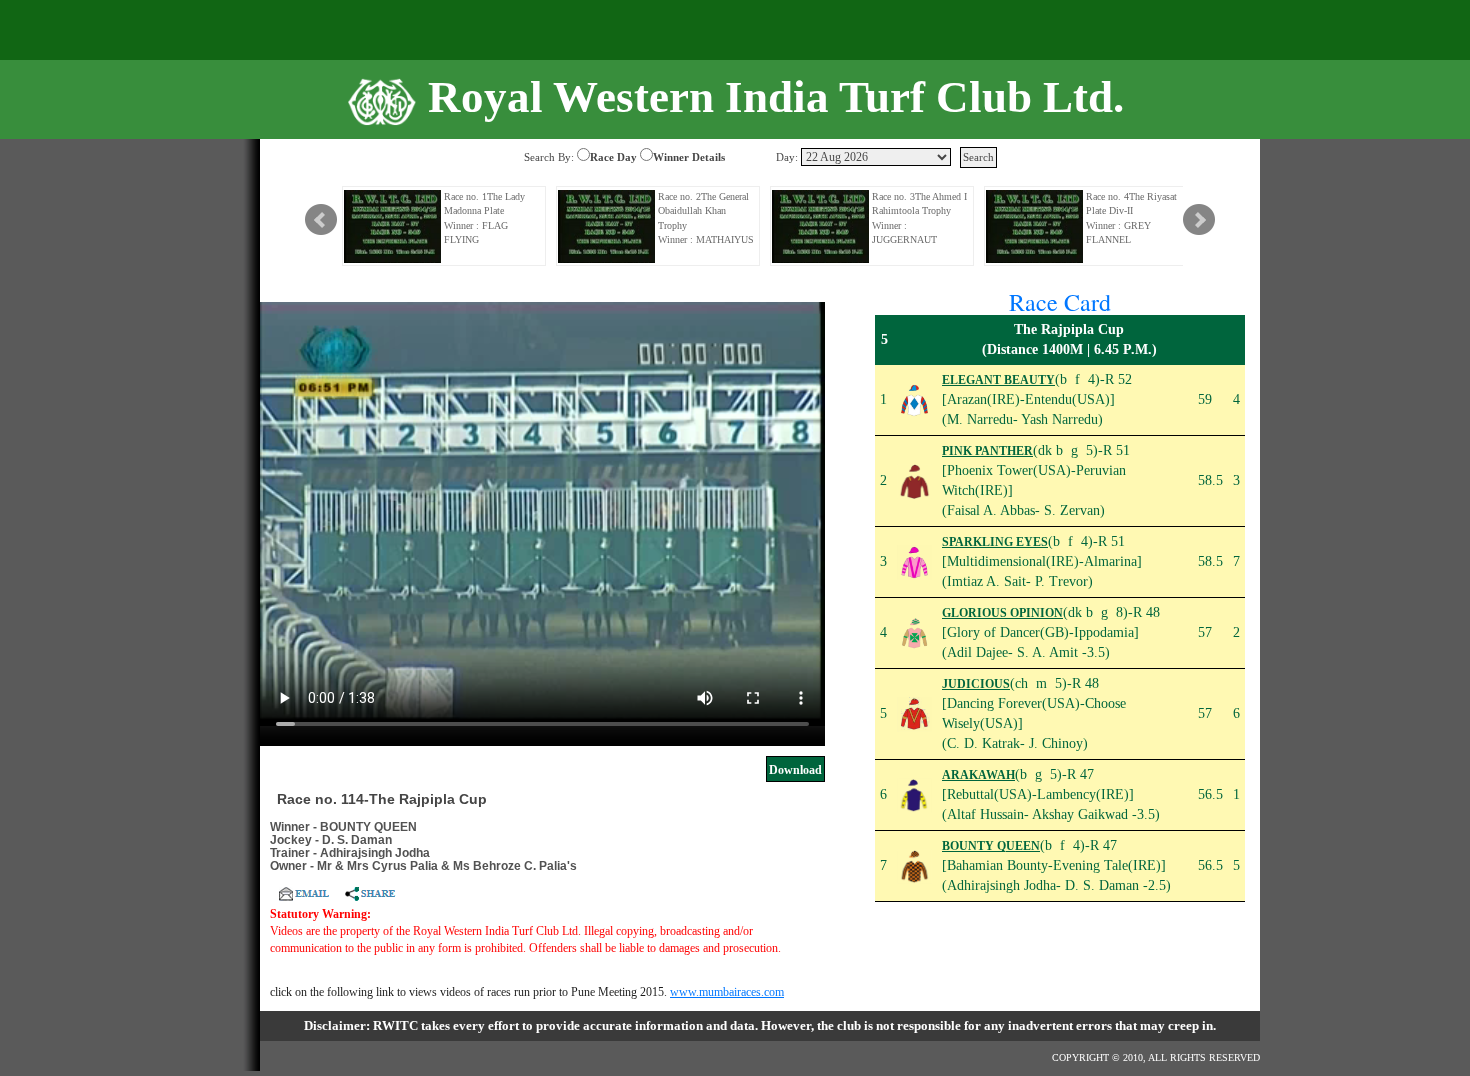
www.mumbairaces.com (727, 992)
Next (1199, 220)
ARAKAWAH (978, 775)
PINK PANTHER (987, 451)
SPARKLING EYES (995, 542)
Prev (321, 220)
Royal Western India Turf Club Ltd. (776, 97)
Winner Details (689, 157)
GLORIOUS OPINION (1002, 613)
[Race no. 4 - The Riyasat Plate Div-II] (1035, 226)
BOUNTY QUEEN (991, 846)
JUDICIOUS (976, 684)
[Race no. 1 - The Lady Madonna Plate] (393, 226)
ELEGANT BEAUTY (998, 380)
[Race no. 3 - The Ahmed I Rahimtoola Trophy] (821, 226)
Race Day (613, 157)
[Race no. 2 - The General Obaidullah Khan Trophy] (607, 226)
